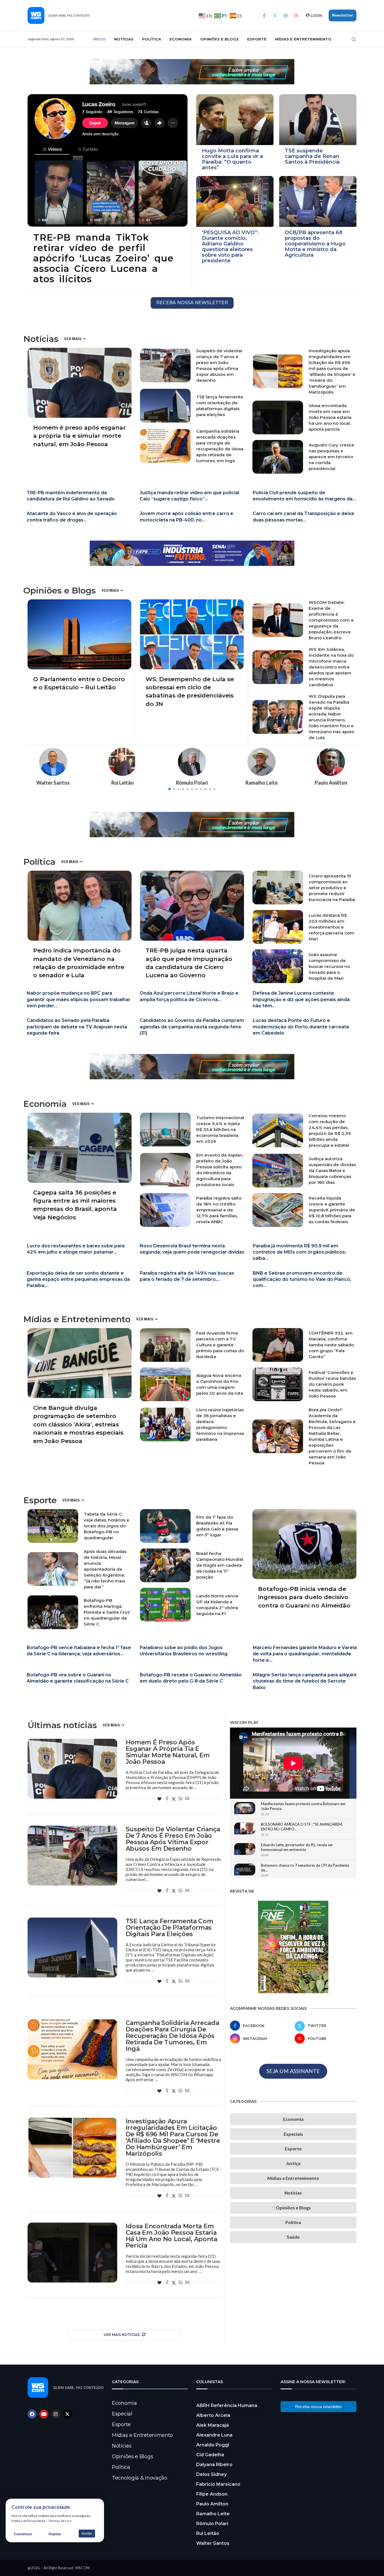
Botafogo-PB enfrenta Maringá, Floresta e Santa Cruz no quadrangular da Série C (107, 1612)
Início (100, 39)
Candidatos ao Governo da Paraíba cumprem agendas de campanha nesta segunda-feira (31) (192, 1027)
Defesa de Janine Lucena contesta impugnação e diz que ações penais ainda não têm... (301, 999)
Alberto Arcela (213, 2415)
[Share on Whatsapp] (180, 1799)
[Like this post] (159, 1799)
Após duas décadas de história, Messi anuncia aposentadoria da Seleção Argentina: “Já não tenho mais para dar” (105, 1569)
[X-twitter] (67, 2414)
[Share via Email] (187, 1799)
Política (152, 39)
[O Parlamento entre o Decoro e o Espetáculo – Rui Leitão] (79, 648)
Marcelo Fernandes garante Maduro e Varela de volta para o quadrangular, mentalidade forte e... (305, 1654)
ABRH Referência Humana (227, 2405)
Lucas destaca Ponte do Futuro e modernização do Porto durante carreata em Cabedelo (301, 1027)
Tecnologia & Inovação (140, 2478)
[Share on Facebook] (167, 1799)
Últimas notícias (62, 1725)
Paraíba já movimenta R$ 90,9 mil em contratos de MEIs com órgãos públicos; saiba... (299, 1252)
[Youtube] (296, 15)
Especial (122, 2414)
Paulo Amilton (212, 2504)
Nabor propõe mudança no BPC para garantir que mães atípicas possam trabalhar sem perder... (79, 999)
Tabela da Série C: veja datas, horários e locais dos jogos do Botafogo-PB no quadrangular (107, 1526)
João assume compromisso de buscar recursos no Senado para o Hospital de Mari (329, 966)
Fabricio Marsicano (218, 2484)
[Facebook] (264, 15)
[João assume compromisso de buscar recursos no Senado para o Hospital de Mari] (278, 966)
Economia (181, 39)
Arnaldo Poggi (213, 2445)
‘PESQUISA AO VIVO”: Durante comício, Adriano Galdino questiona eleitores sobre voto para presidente (230, 247)
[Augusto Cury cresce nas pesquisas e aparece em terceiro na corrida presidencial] (278, 457)
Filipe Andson (212, 2494)
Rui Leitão (208, 2533)
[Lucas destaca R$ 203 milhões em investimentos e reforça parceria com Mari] (278, 927)
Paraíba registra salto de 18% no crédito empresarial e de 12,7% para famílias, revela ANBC (219, 1210)
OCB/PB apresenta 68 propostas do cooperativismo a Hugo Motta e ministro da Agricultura (315, 244)
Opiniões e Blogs (219, 39)
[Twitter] (275, 15)
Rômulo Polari (212, 2524)
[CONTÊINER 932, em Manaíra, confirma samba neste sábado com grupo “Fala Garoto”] (278, 1345)
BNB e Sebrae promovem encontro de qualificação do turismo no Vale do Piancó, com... (302, 1279)
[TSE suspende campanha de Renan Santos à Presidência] (318, 120)
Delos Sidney (211, 2474)
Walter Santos (213, 2543)
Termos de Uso (60, 2521)
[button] (170, 789)
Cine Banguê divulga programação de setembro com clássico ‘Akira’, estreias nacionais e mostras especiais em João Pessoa (78, 1424)
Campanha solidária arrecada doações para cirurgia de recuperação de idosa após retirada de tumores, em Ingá (172, 2036)
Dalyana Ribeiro (214, 2465)
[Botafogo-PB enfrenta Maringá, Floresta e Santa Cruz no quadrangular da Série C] (53, 1612)
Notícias (124, 39)
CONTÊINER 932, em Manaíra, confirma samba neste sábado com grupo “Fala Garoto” (331, 1345)
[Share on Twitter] (174, 1799)
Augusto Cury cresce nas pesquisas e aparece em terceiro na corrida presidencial (331, 457)
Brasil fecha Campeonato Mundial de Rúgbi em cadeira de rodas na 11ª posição (220, 1565)
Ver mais (73, 339)
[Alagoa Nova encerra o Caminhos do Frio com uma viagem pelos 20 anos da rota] (165, 1384)
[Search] (354, 39)
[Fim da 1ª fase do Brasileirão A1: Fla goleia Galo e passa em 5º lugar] (165, 1526)
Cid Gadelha (210, 2455)
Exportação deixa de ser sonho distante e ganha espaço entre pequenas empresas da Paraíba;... (78, 1279)
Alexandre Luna (214, 2435)
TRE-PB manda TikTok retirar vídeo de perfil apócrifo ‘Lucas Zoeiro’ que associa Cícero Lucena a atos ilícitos (103, 258)
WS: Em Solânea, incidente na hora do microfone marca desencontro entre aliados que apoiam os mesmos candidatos (331, 667)
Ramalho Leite (213, 2514)
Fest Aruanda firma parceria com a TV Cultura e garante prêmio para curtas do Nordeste (220, 1345)
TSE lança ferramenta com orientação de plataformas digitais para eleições (170, 1928)
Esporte (257, 39)
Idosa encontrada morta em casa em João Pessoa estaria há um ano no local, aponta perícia (330, 417)
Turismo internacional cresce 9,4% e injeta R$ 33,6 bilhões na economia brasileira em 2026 (220, 1129)
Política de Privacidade (28, 2521)
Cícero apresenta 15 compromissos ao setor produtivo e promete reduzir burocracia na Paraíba (332, 888)
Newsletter (343, 15)
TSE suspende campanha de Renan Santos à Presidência (312, 156)
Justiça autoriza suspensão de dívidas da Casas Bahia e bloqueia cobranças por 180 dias (332, 1170)
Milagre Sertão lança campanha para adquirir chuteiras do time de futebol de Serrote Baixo (305, 1681)
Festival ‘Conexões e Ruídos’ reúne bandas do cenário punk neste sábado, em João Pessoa (332, 1384)
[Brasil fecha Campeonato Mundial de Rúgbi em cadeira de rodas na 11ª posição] (165, 1565)
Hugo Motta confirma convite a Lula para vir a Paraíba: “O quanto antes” (232, 159)
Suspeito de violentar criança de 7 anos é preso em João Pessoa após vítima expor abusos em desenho (173, 1839)
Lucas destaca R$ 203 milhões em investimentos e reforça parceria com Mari (331, 927)
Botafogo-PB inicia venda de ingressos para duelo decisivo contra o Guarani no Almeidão (304, 1597)
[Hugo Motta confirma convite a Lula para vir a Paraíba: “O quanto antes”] (235, 120)
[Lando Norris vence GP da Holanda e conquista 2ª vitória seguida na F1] (165, 1605)
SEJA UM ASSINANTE (293, 2071)
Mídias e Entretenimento (303, 39)
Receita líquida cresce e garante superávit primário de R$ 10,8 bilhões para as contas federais (332, 1210)
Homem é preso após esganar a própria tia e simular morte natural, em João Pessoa (79, 436)
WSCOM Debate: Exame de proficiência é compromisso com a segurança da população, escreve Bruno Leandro (331, 620)
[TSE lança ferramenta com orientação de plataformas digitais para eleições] (165, 406)
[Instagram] (286, 15)
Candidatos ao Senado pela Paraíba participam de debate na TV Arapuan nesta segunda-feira (77, 1027)
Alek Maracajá (213, 2425)
